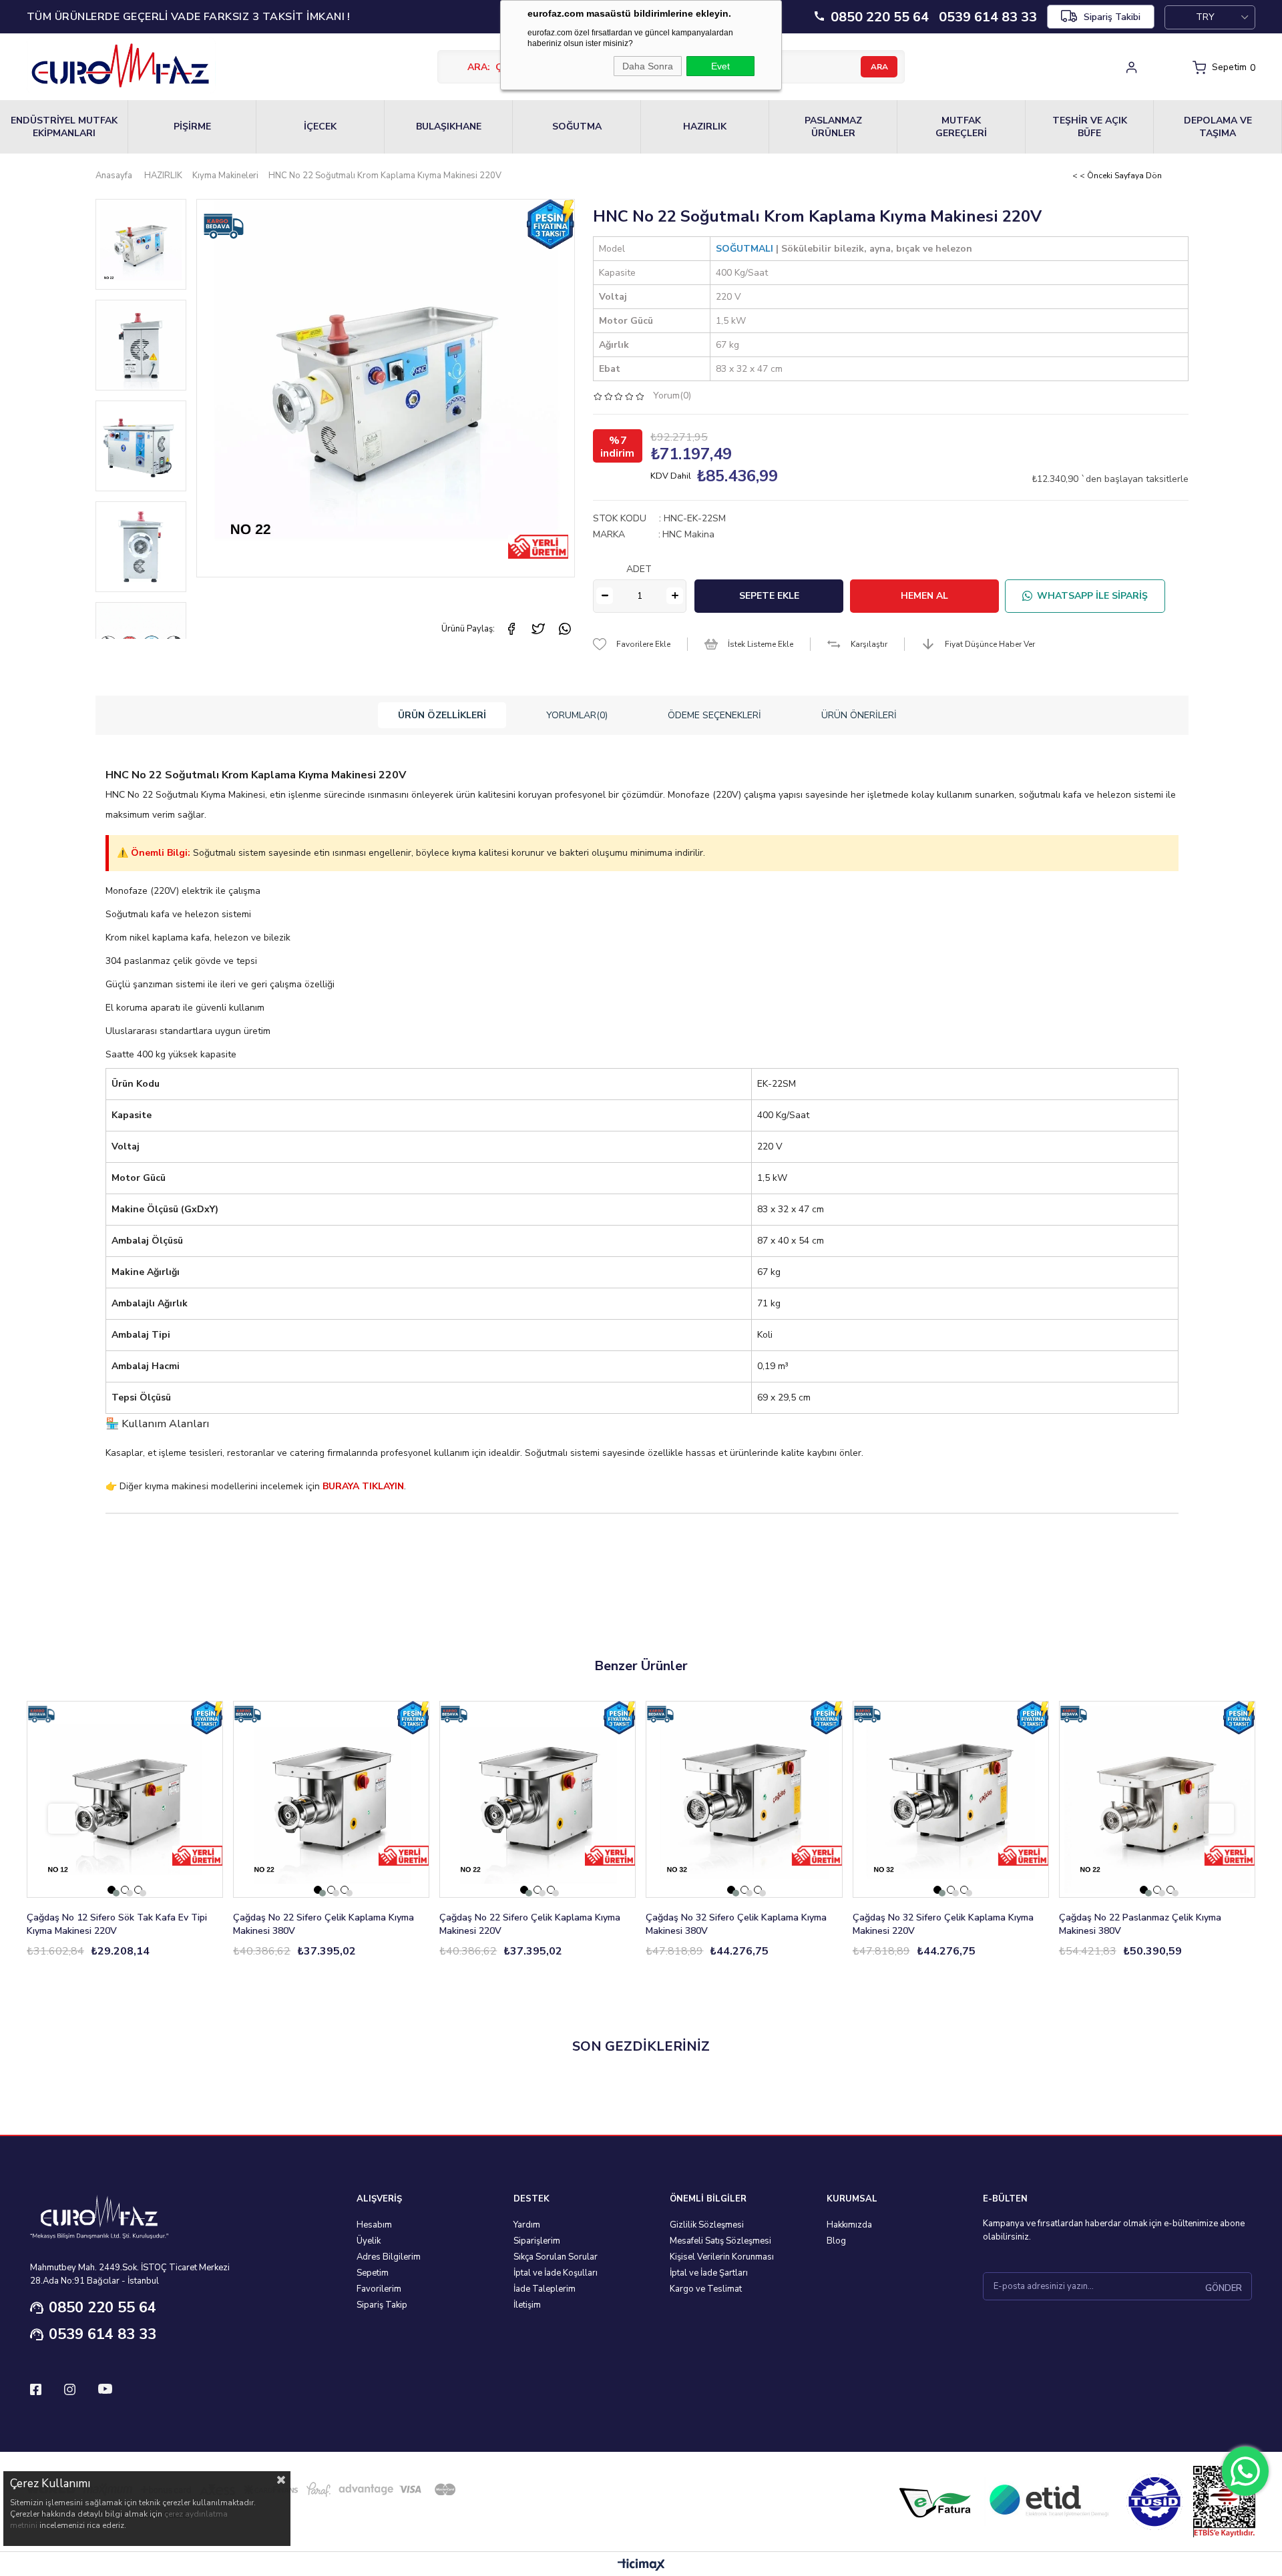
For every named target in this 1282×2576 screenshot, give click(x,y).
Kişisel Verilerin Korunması (722, 2257)
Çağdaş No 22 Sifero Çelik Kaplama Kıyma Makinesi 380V (324, 1924)
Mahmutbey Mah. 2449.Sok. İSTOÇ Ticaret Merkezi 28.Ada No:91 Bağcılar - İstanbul (130, 2274)
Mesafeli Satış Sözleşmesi (720, 2241)
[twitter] (538, 629)
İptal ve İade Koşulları (556, 2273)
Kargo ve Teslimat (706, 2289)
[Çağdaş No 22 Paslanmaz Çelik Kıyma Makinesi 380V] (1157, 1799)
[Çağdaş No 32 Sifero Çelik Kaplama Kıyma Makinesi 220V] (951, 1799)
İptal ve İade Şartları (709, 2273)
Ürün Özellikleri (442, 715)
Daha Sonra (648, 66)
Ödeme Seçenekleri (714, 715)
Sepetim (373, 2273)
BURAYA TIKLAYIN (363, 1486)
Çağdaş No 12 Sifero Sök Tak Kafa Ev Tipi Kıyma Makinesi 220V (117, 1924)
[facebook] (511, 629)
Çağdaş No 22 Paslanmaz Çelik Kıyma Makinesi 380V (1140, 1924)
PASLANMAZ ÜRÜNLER (833, 127)
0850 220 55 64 (102, 2308)
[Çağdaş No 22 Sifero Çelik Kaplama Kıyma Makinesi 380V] (331, 1799)
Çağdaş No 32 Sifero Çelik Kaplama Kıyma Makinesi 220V (943, 1924)
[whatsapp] (565, 629)
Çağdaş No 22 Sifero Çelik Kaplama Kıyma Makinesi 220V (530, 1924)
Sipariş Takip (382, 2305)
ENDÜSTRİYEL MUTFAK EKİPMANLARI (64, 127)
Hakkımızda (849, 2225)
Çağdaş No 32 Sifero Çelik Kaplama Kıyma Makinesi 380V (736, 1924)
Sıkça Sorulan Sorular (556, 2257)
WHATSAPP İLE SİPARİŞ (1092, 596)
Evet (720, 66)
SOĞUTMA (577, 126)
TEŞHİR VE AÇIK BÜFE (1090, 127)
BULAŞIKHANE (449, 126)
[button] (112, 1890)
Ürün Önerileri (859, 715)
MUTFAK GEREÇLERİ (961, 127)
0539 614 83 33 (102, 2334)
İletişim (527, 2305)
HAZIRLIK (705, 126)
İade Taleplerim (545, 2289)
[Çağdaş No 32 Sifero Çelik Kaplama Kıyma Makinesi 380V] (744, 1799)
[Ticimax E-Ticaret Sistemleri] (641, 2566)
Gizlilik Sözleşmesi (707, 2225)
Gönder (1224, 2288)
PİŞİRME (192, 126)
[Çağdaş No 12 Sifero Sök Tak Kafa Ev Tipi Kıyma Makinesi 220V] (125, 1799)
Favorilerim (379, 2289)
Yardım (527, 2225)
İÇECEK (320, 126)
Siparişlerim (537, 2241)
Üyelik (369, 2241)
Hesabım (374, 2225)
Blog (836, 2241)
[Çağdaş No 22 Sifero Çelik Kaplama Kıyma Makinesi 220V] (538, 1799)
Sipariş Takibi (1112, 17)
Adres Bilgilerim (389, 2257)
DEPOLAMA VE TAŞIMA (1218, 127)
